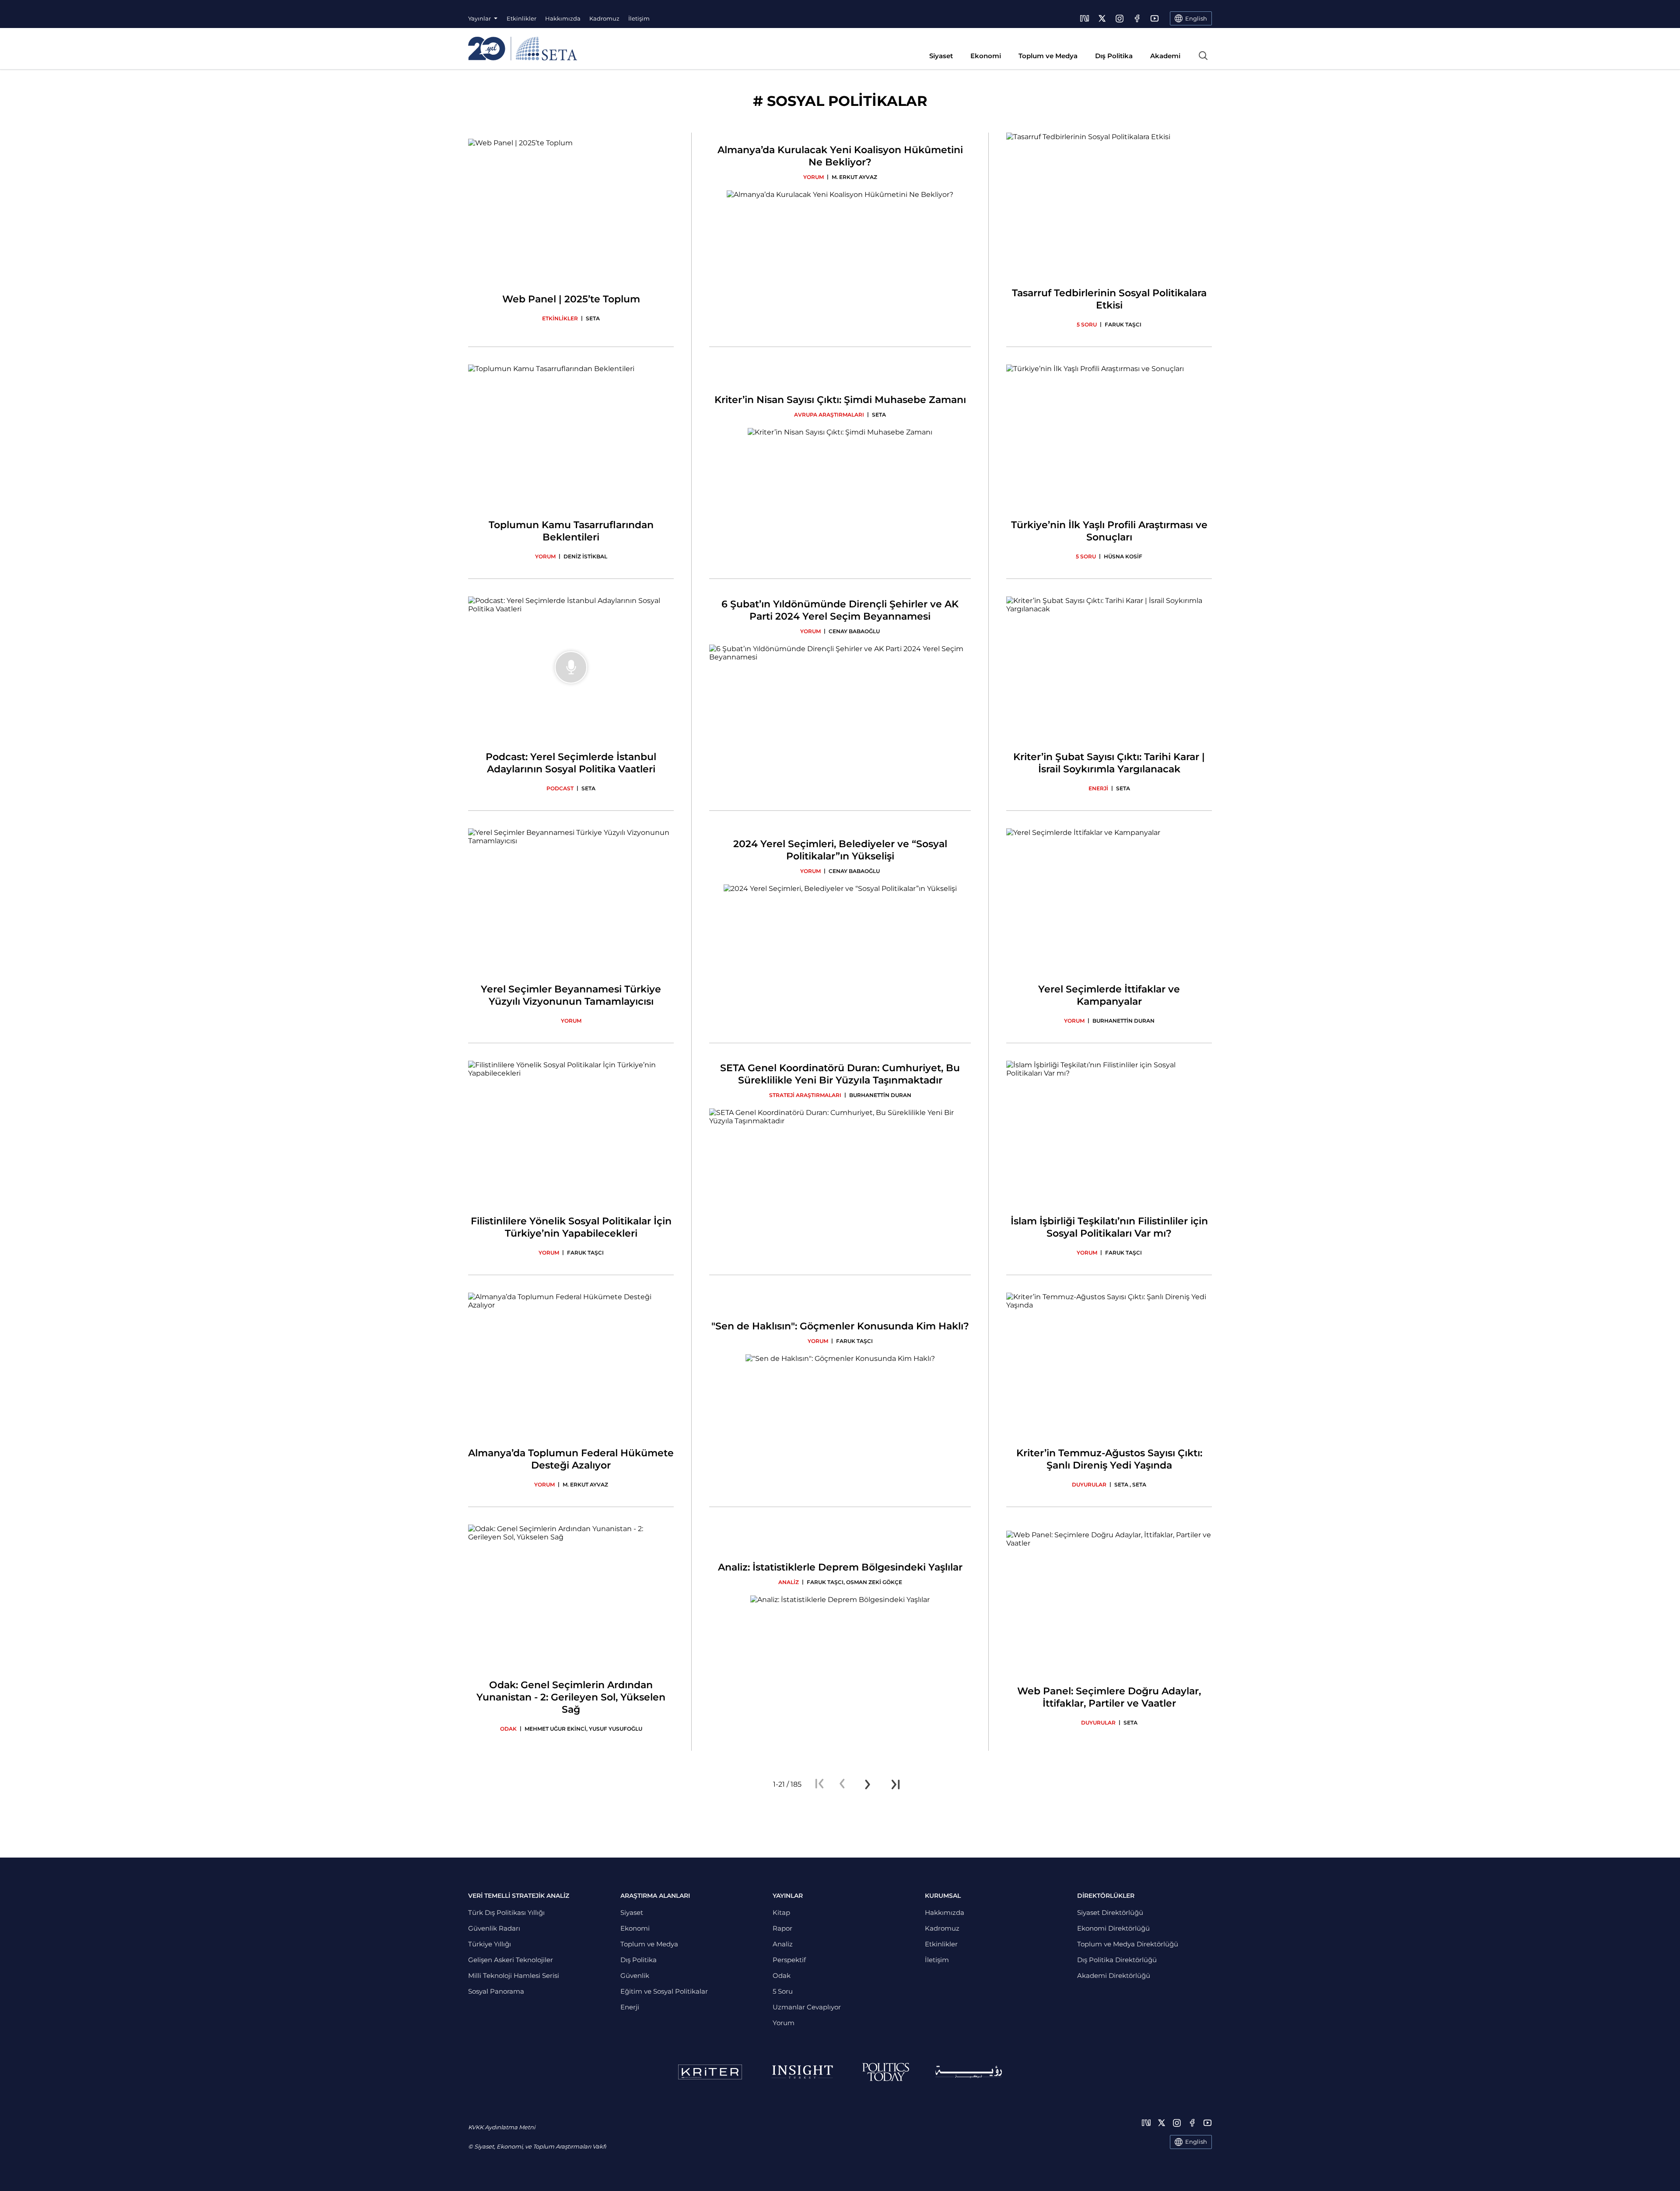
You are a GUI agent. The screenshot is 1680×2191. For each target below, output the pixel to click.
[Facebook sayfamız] (1137, 18)
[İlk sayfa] (819, 1784)
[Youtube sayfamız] (1155, 18)
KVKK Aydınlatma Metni (502, 2127)
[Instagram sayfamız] (1120, 18)
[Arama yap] (1203, 56)
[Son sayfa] (896, 1784)
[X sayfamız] (1102, 18)
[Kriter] (710, 2072)
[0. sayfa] (842, 1784)
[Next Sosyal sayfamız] (1085, 18)
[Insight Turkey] (802, 2072)
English (1196, 2142)
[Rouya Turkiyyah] (969, 2072)
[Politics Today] (886, 2072)
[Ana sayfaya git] (523, 49)
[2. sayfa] (868, 1784)
